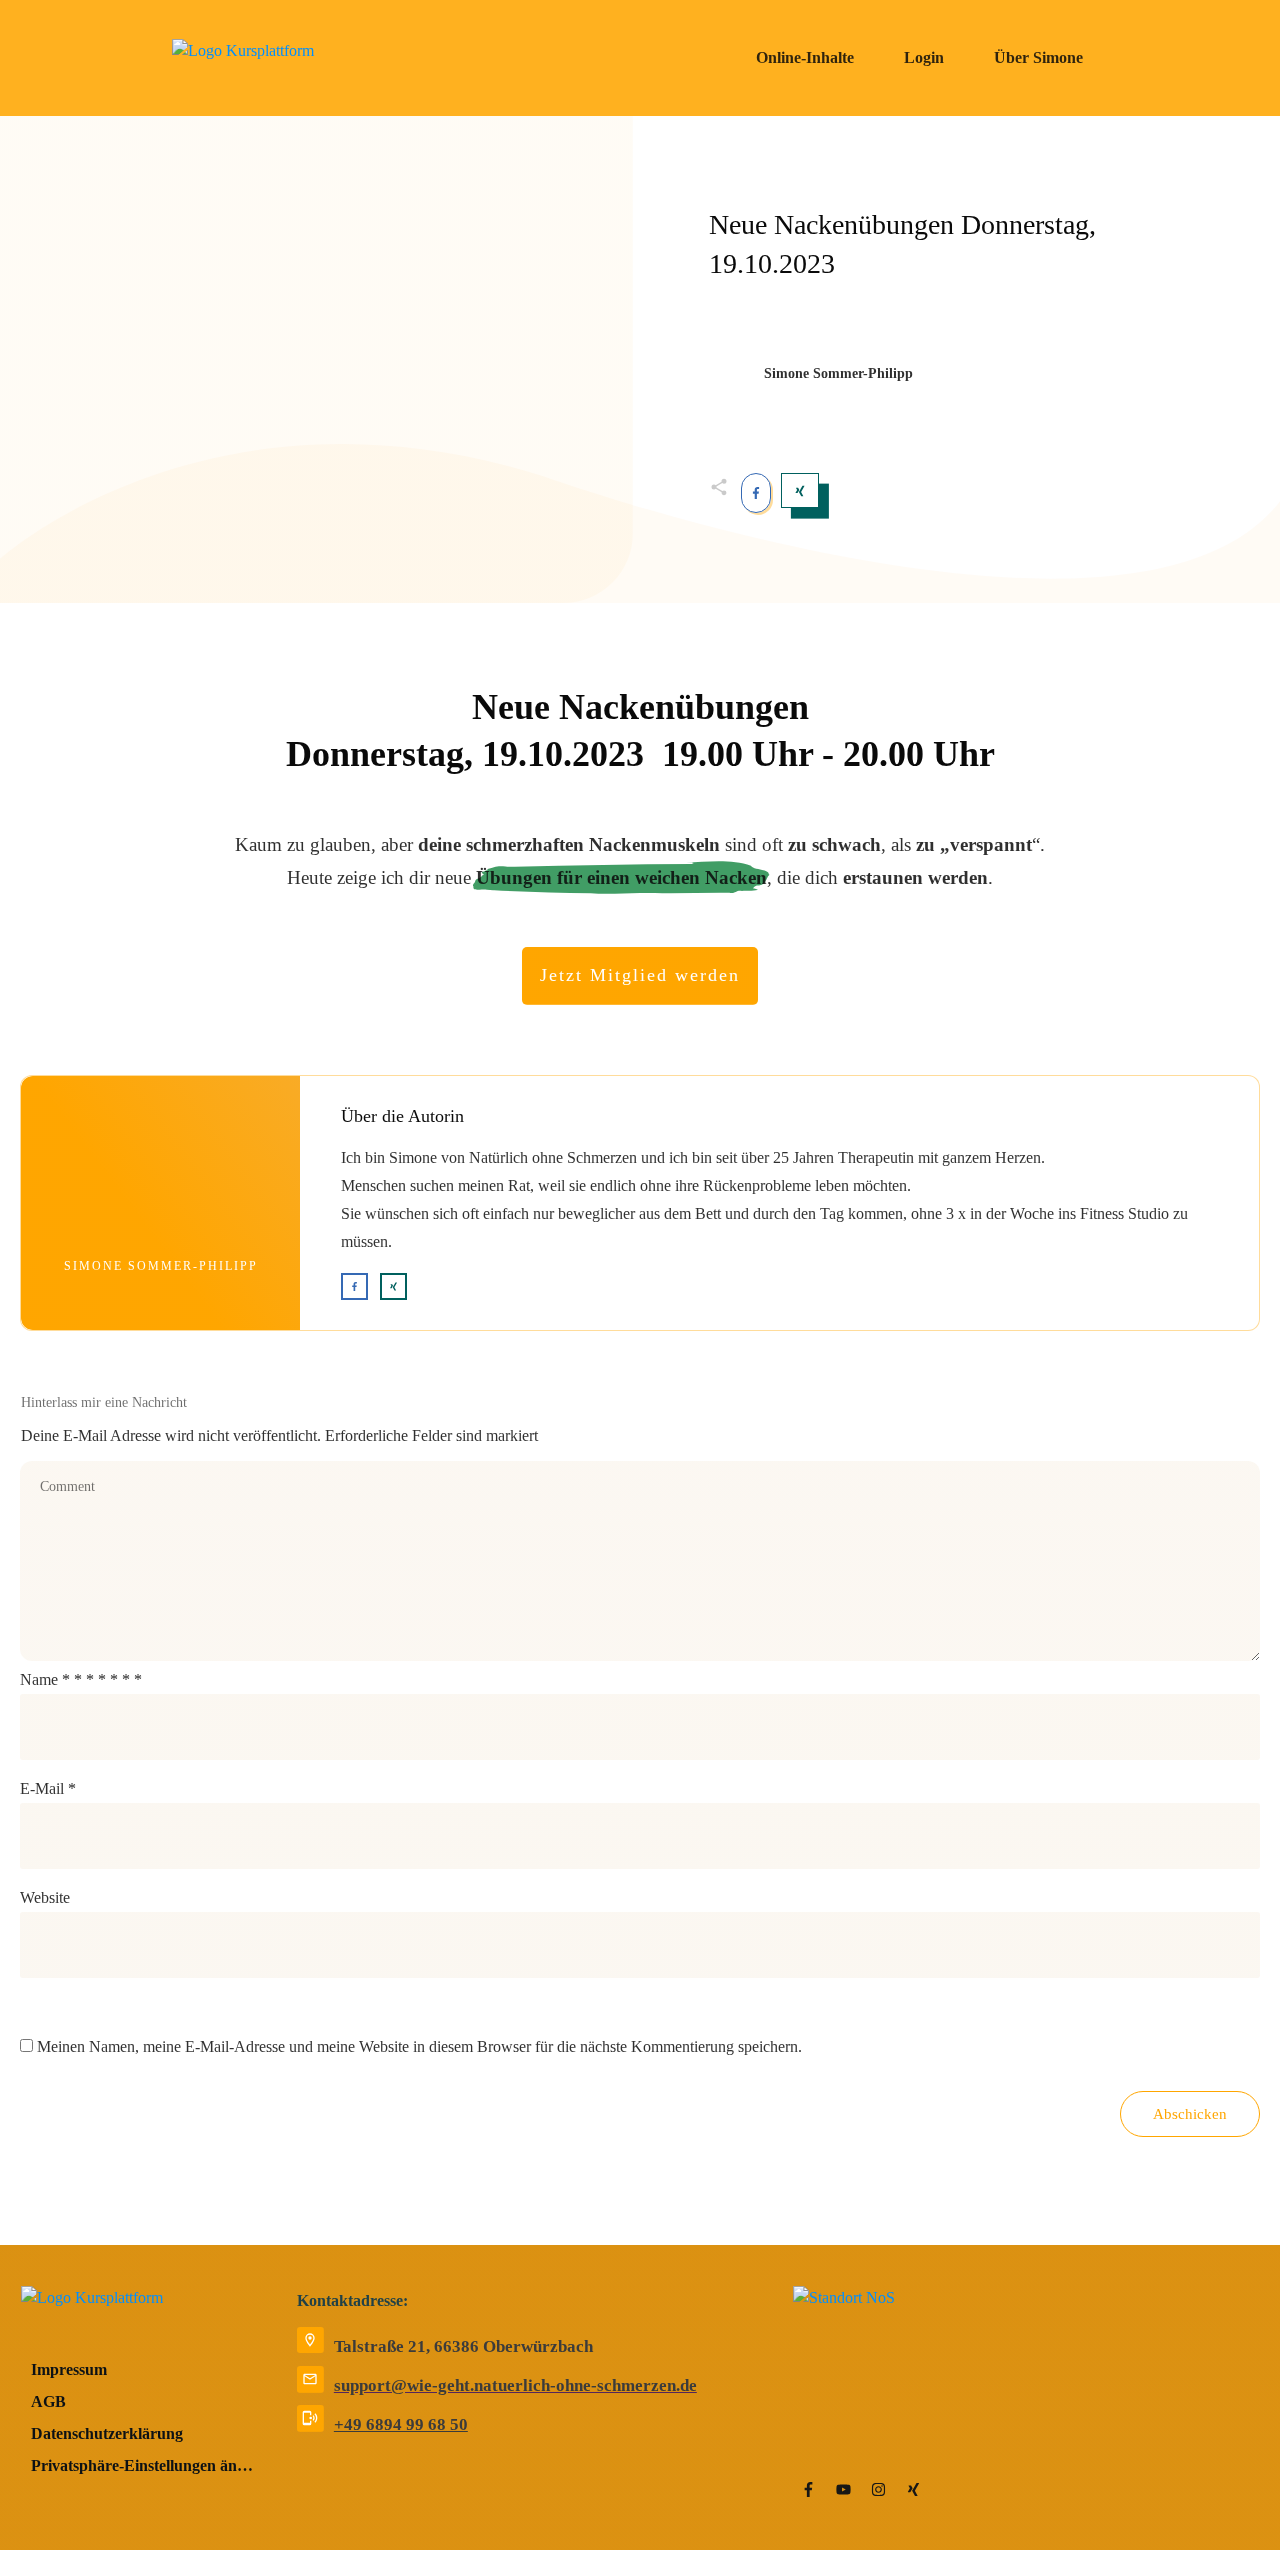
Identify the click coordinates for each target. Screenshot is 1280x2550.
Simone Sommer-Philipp (161, 1266)
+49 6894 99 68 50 (401, 2424)
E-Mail (48, 1788)
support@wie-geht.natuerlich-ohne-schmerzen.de (515, 2385)
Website (45, 1897)
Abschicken (1190, 2114)
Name (81, 1679)
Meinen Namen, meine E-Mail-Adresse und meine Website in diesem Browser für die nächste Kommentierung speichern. (419, 2046)
